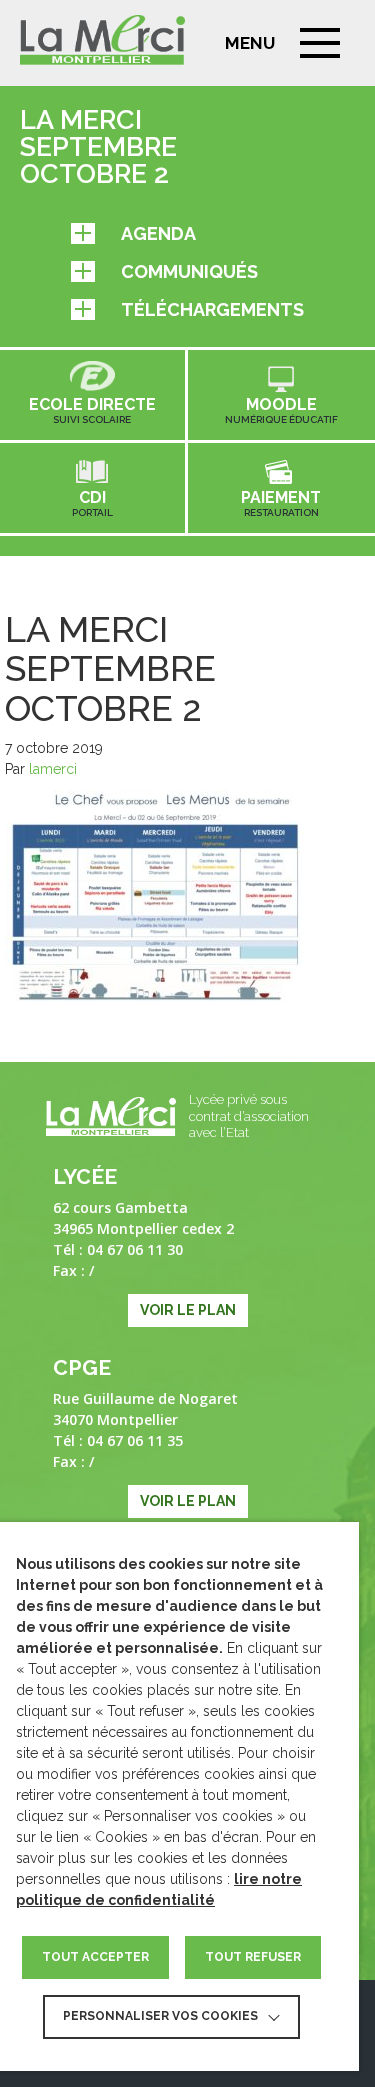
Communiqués (189, 271)
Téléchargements (212, 309)
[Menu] (320, 43)
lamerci (53, 769)
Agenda (158, 233)
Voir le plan (188, 1310)
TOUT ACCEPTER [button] (95, 1957)
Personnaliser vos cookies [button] (160, 2016)
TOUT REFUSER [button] (253, 1957)
